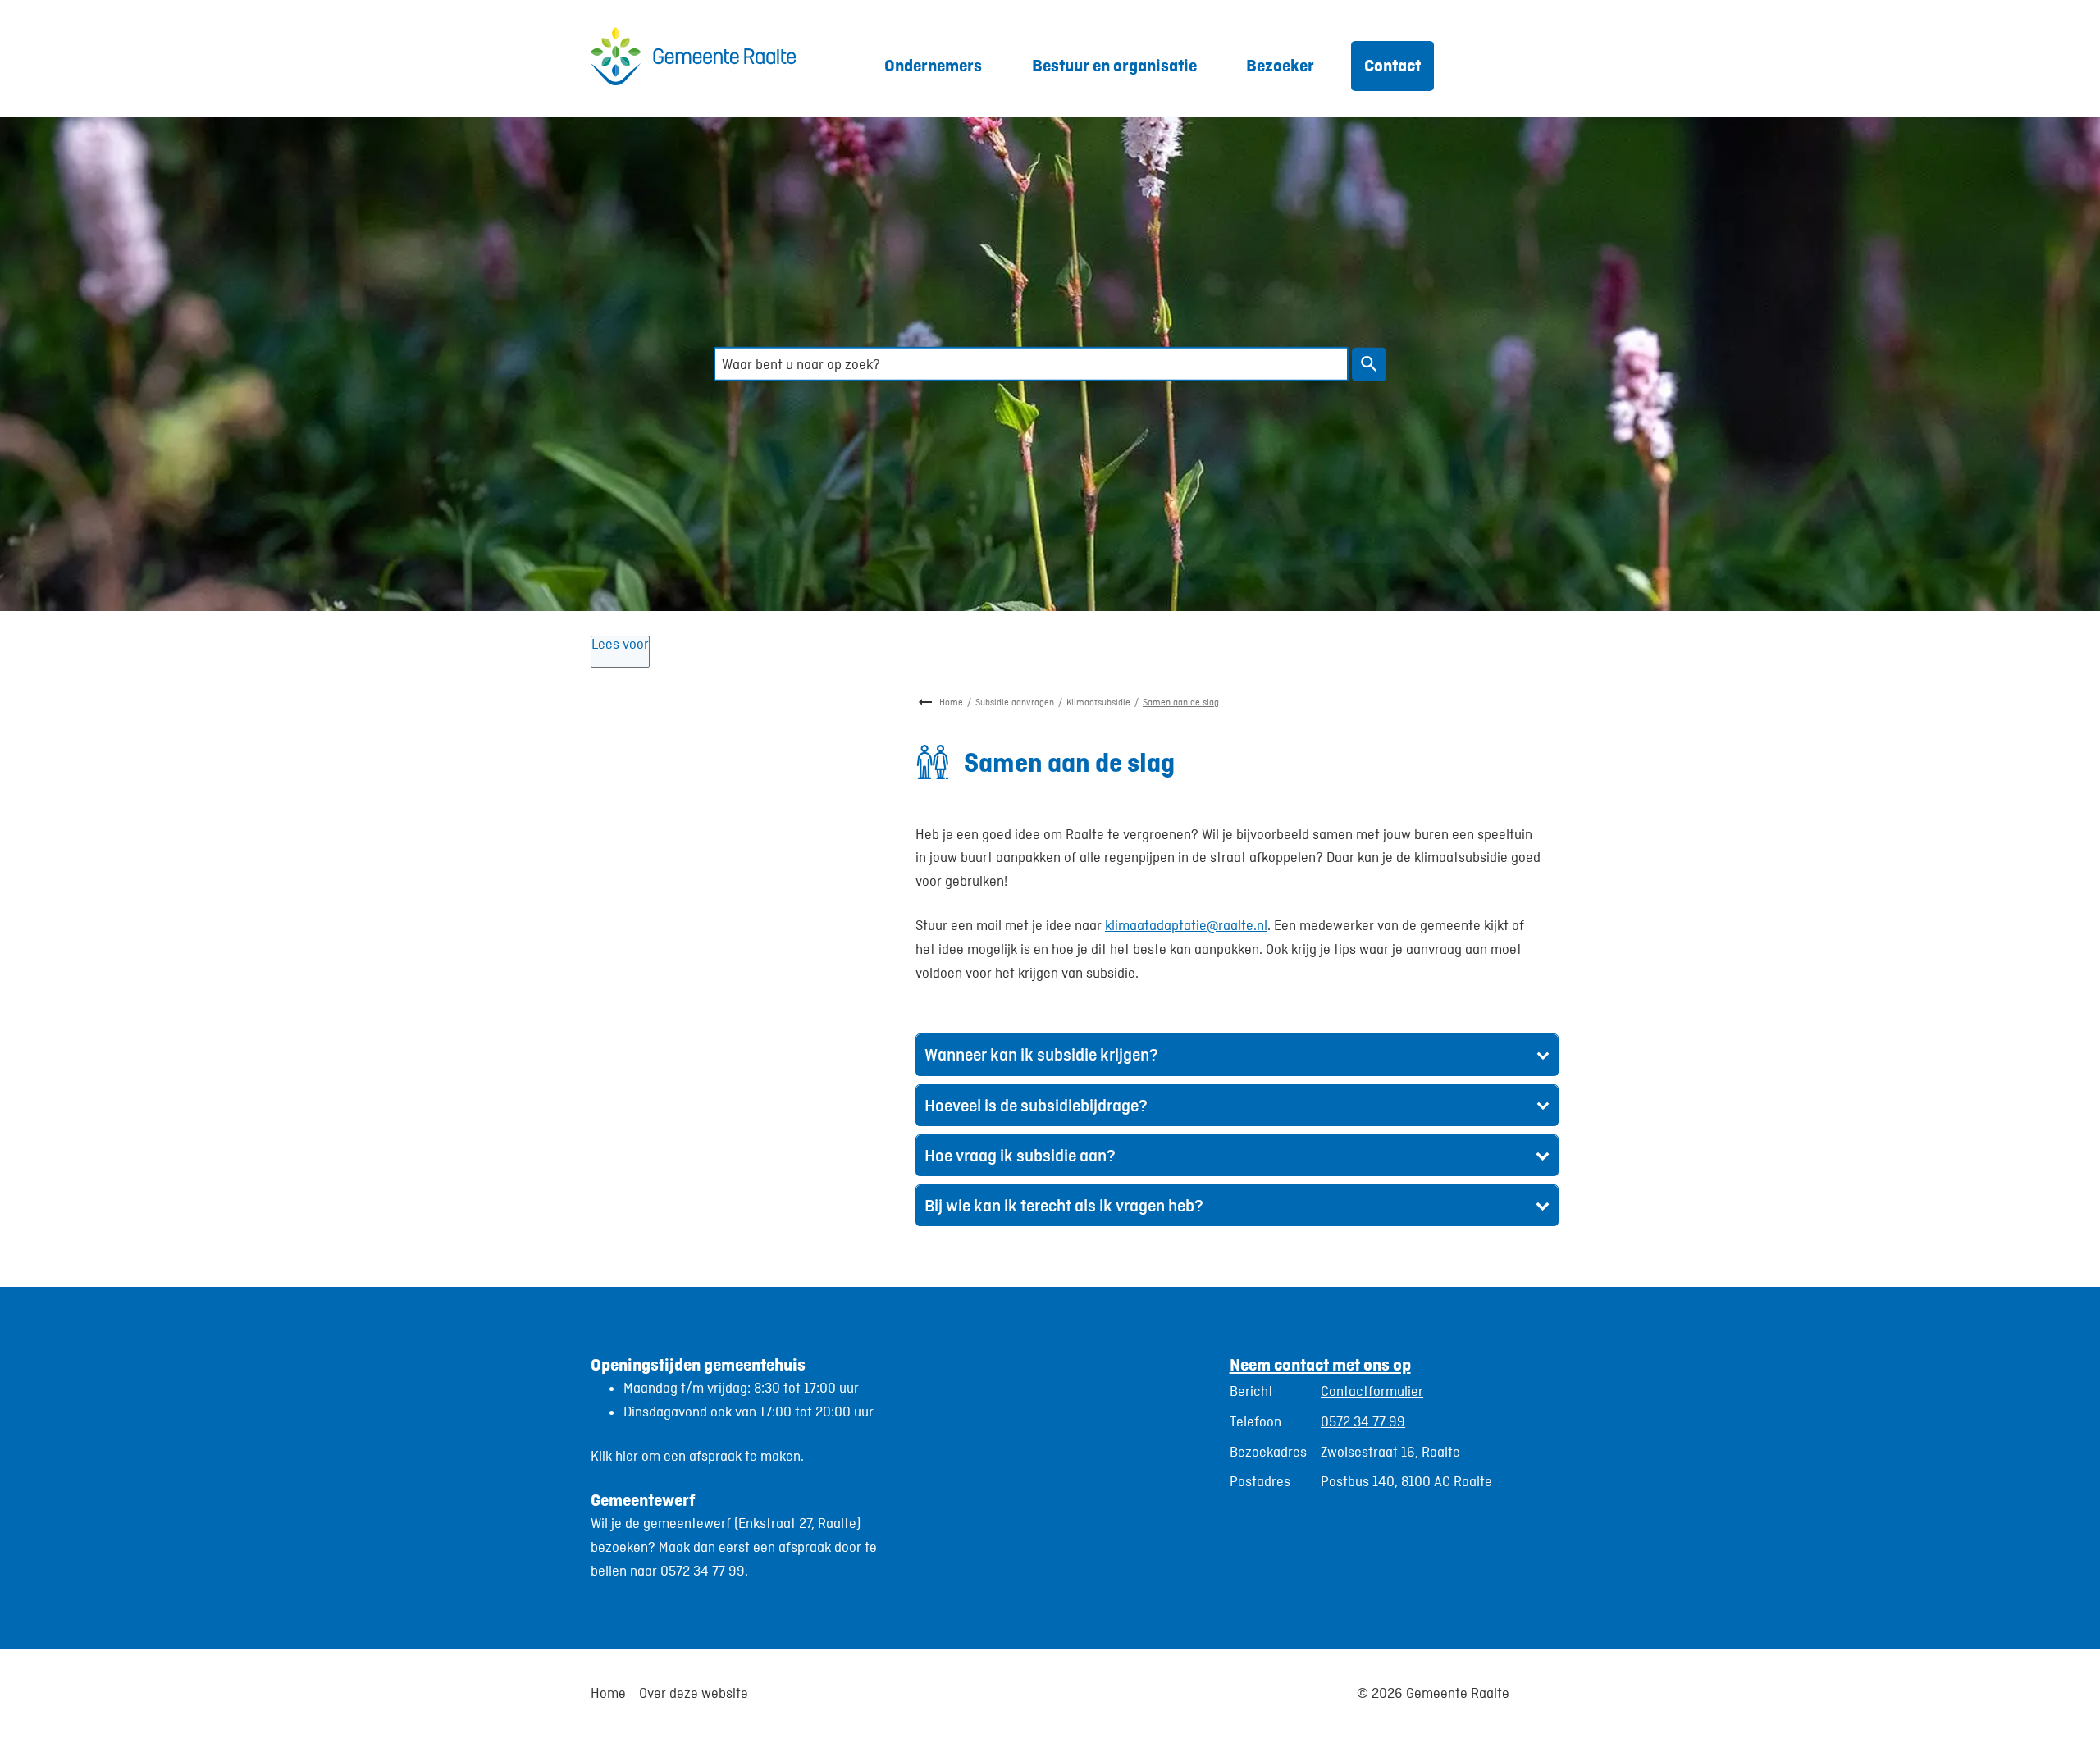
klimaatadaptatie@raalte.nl (1186, 925)
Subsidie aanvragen (1015, 702)
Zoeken (1369, 365)
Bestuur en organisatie (1114, 65)
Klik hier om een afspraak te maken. (697, 1456)
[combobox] (1031, 364)
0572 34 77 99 (1363, 1421)
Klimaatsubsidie (1098, 702)
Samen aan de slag (1181, 702)
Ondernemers (933, 65)
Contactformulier (1372, 1391)
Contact (1392, 65)
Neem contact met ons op (1320, 1364)
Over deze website (694, 1693)
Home (951, 702)
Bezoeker (1280, 65)
